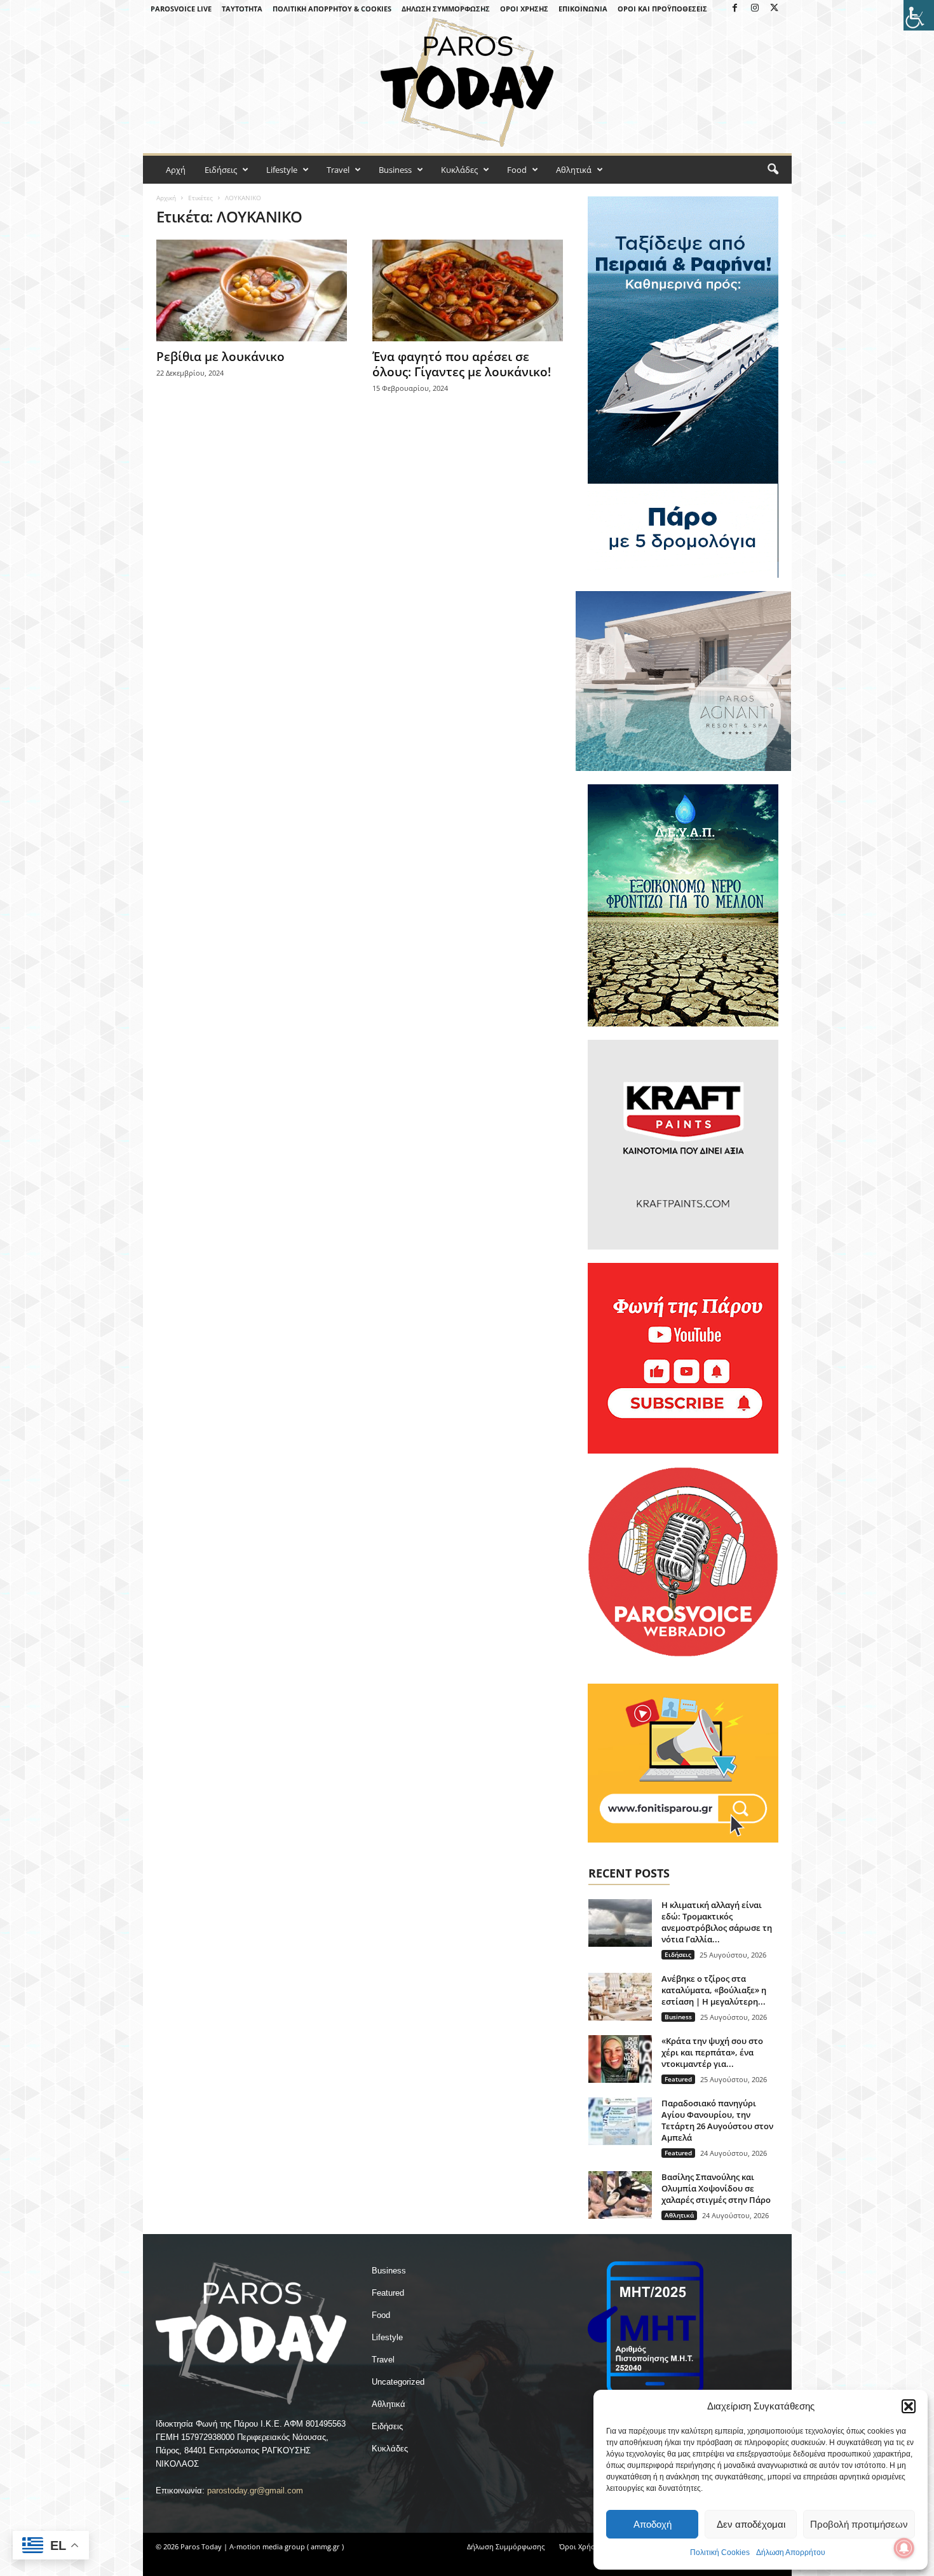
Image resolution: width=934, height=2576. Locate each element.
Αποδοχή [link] (653, 2524)
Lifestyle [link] (282, 170)
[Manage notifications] (904, 2548)
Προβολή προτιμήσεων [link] (859, 2524)
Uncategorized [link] (398, 2382)
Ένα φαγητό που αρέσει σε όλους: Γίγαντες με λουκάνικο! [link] (462, 364)
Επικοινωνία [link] (583, 9)
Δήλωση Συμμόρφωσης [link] (446, 9)
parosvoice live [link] (181, 9)
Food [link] (517, 170)
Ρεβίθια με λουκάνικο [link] (220, 357)
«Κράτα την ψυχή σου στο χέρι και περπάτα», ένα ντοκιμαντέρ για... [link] (712, 2052)
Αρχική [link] (166, 198)
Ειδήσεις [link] (221, 170)
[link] (919, 15)
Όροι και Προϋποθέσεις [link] (662, 9)
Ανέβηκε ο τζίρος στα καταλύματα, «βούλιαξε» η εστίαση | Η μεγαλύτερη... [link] (714, 1990)
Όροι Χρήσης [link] (524, 9)
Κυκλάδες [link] (459, 170)
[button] (909, 2406)
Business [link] (395, 170)
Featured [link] (678, 2079)
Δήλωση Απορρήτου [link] (791, 2552)
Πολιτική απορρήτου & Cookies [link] (332, 9)
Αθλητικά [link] (574, 170)
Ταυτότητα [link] (242, 9)
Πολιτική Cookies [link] (720, 2552)
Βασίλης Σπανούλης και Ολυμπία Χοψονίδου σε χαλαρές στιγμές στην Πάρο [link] (716, 2188)
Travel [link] (338, 170)
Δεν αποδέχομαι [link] (751, 2524)
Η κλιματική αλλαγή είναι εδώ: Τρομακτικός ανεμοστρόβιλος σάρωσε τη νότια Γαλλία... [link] (717, 1922)
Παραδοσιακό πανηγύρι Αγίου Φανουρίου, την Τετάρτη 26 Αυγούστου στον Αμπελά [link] (717, 2120)
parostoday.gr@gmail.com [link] (255, 2491)
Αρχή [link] (176, 170)
